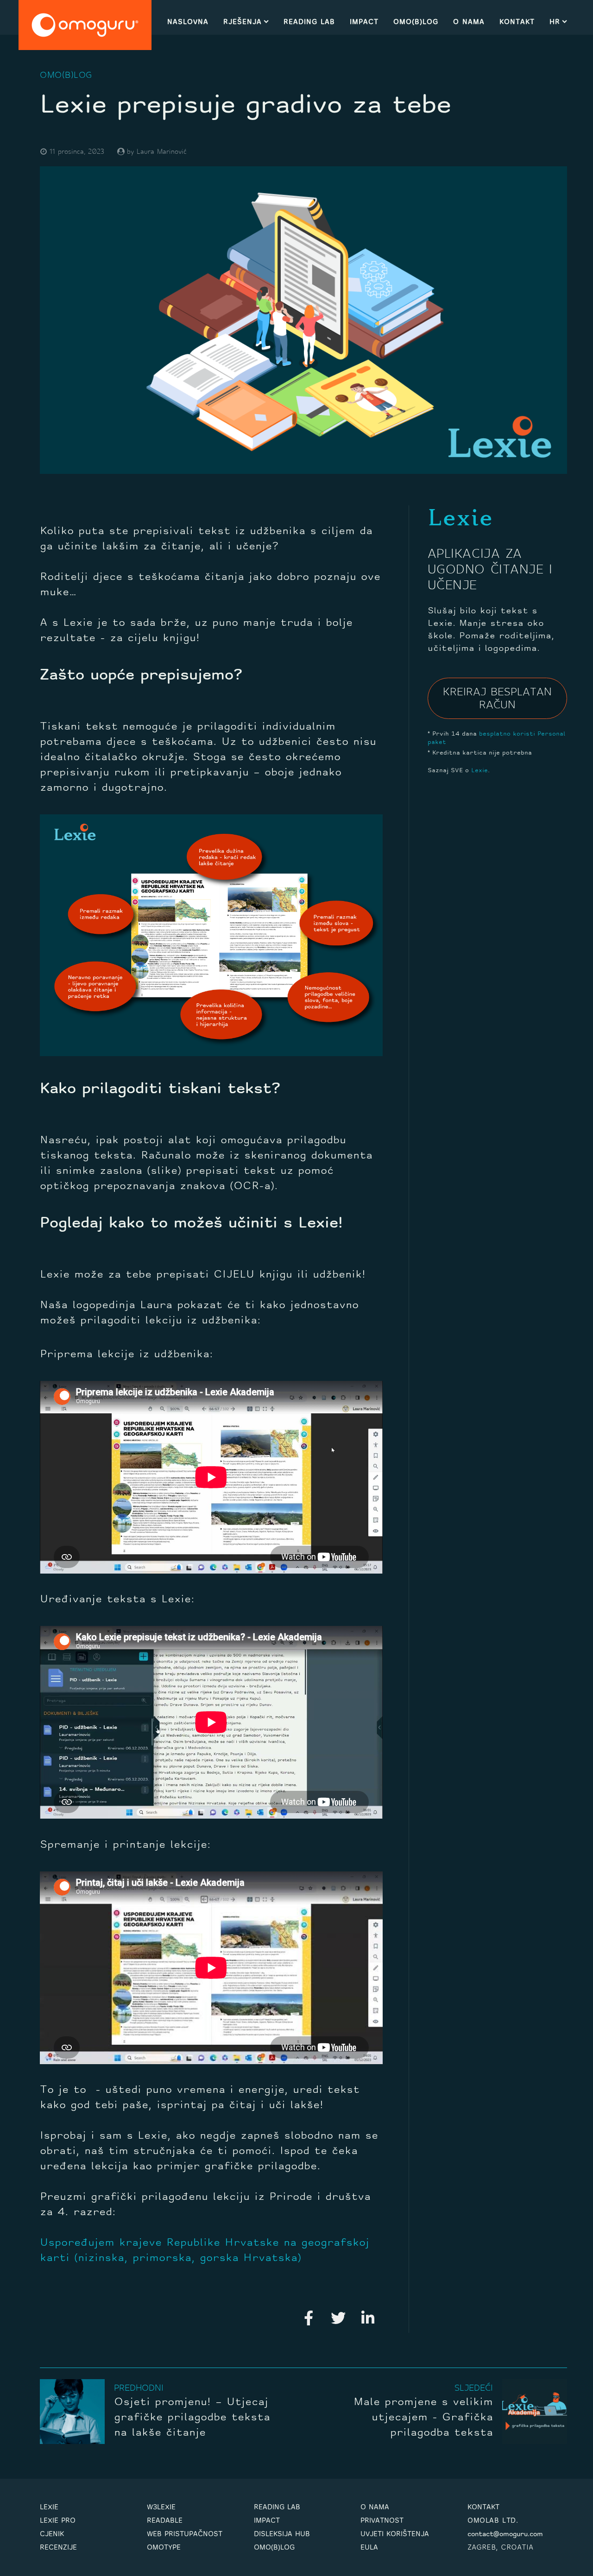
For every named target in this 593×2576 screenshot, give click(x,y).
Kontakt (517, 22)
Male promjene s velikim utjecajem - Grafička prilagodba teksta (423, 2418)
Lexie (479, 771)
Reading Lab (309, 22)
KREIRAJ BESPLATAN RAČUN (497, 699)
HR (555, 22)
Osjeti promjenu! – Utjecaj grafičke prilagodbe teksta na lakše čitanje (192, 2418)
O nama (469, 22)
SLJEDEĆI (474, 2389)
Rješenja (243, 22)
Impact (364, 22)
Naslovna (188, 22)
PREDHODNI (139, 2389)
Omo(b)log (416, 22)
